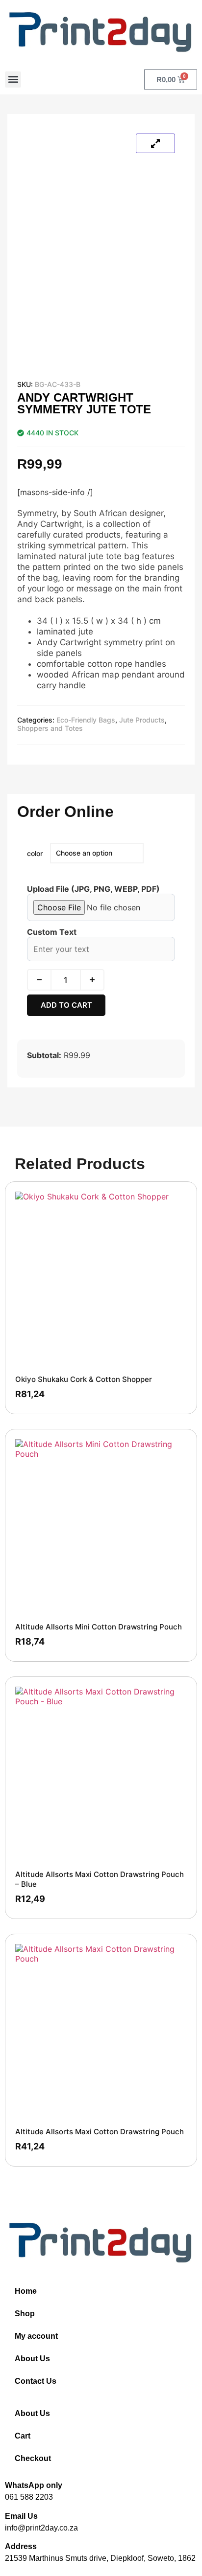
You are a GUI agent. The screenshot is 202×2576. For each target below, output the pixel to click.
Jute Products (142, 720)
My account (36, 2336)
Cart (23, 2436)
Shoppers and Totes (50, 728)
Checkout (33, 2458)
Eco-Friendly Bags (86, 720)
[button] (13, 79)
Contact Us (36, 2381)
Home (26, 2291)
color (35, 853)
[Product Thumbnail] (155, 143)
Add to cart (66, 1005)
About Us (32, 2359)
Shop (25, 2314)
